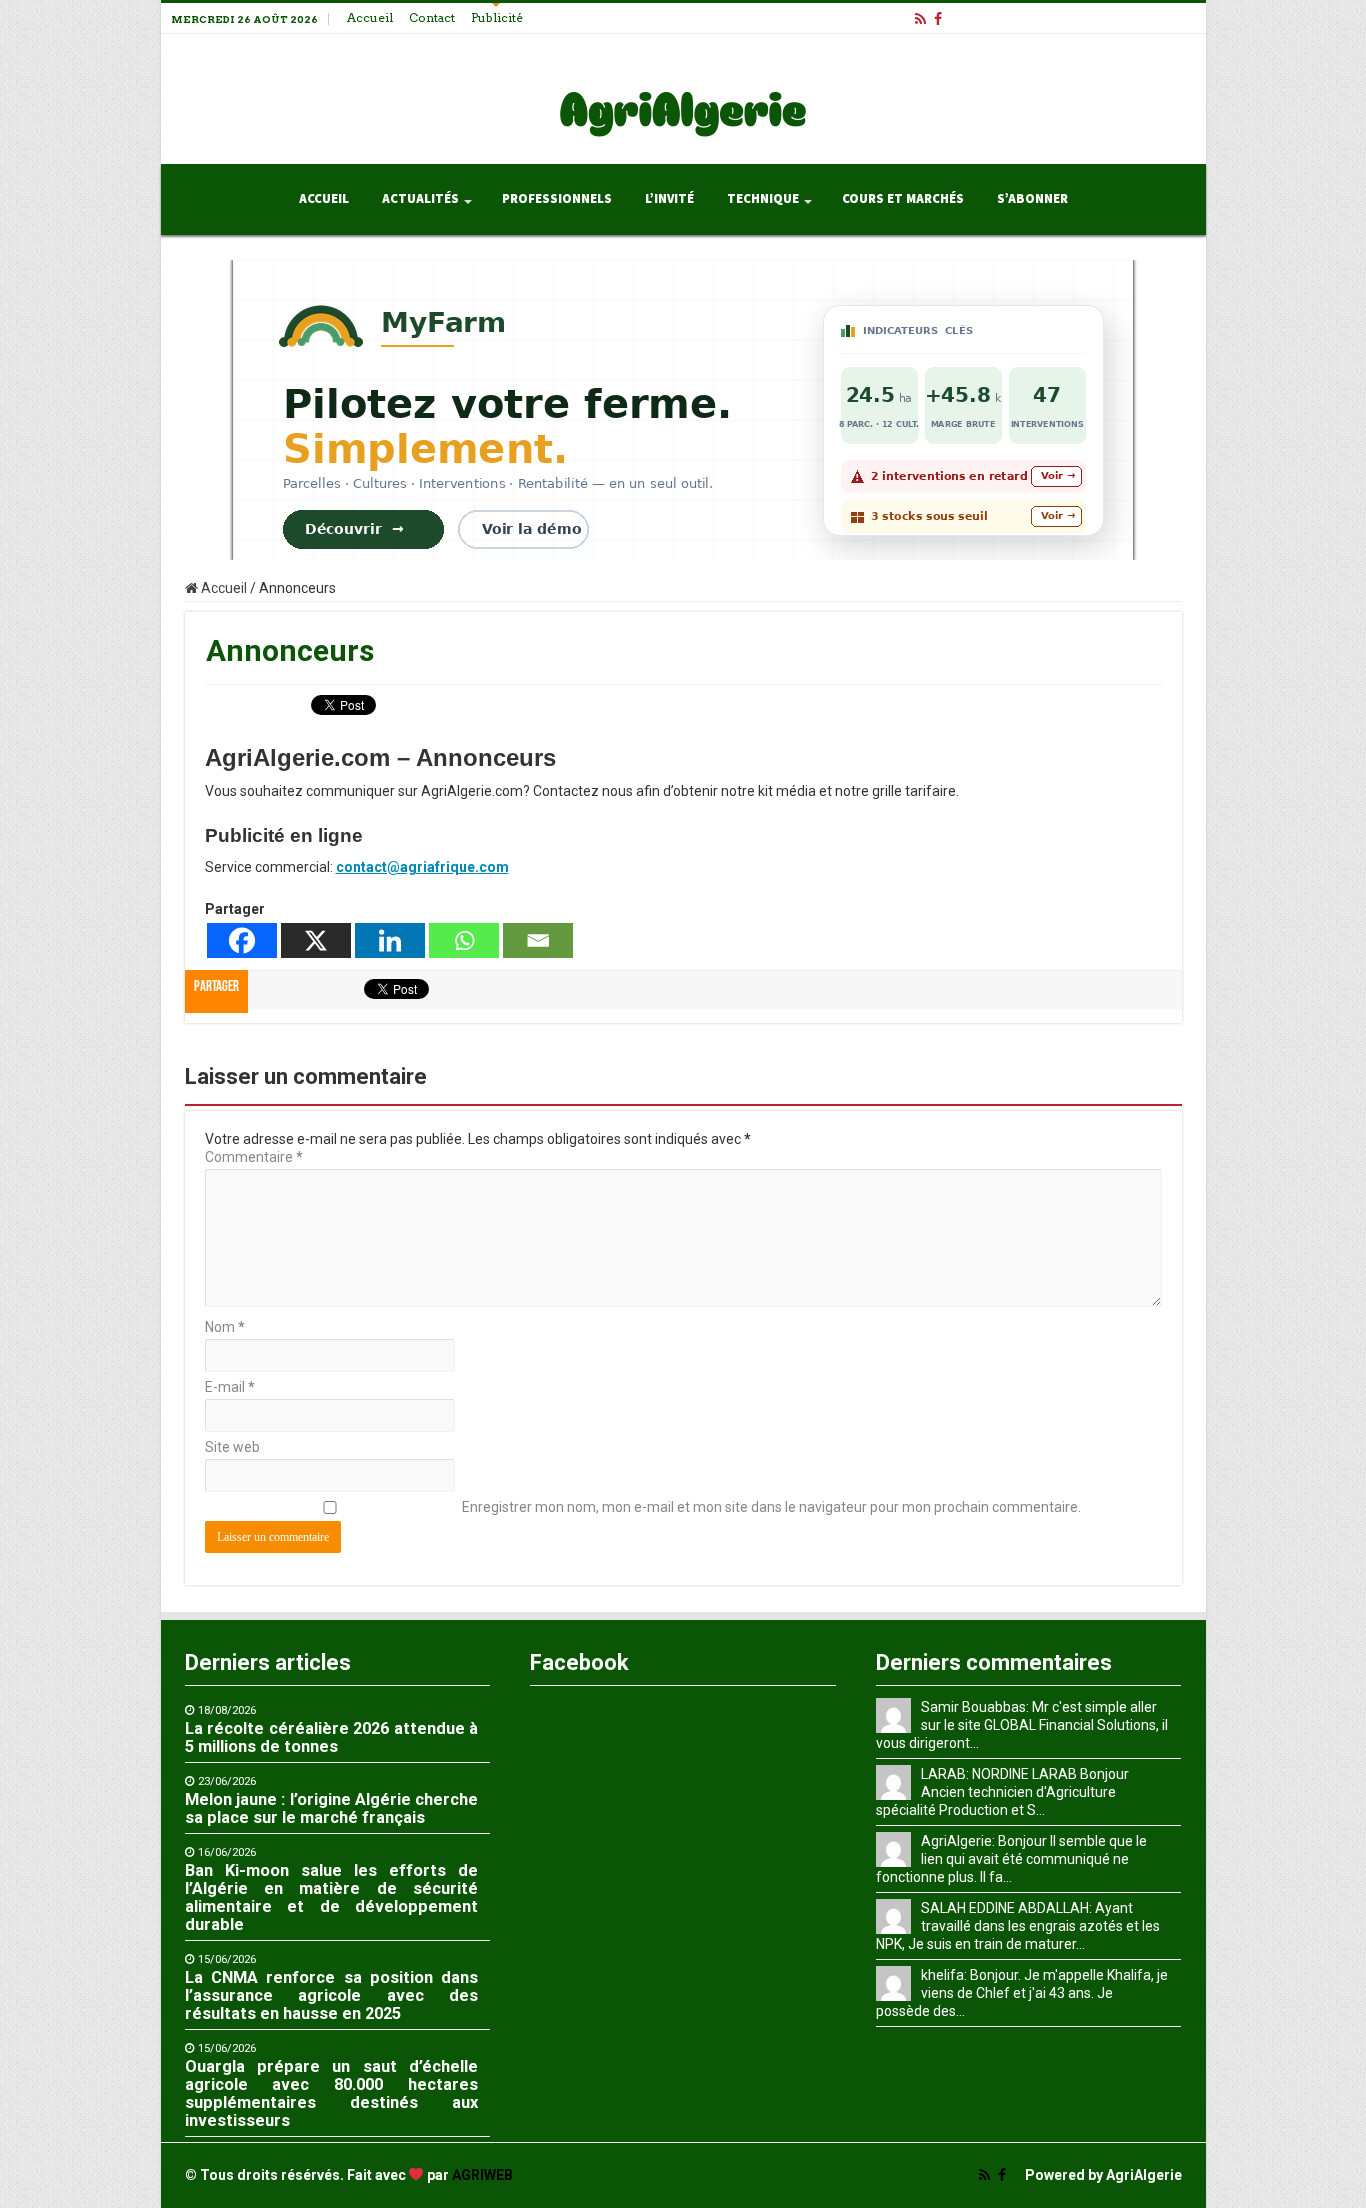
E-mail (230, 1387)
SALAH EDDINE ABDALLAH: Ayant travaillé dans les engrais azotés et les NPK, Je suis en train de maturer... (1018, 1926)
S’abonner (1032, 199)
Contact (432, 17)
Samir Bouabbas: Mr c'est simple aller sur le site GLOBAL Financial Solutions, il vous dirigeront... (1022, 1725)
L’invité (669, 199)
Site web (232, 1447)
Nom (225, 1327)
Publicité (497, 17)
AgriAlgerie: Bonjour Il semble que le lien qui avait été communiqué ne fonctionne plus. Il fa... (1011, 1859)
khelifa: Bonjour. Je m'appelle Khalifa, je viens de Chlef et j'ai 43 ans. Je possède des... (1022, 1993)
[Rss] (920, 19)
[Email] (538, 940)
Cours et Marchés (903, 199)
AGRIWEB (482, 2175)
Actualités (420, 199)
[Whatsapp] (464, 940)
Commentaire (254, 1157)
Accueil (370, 17)
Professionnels (557, 199)
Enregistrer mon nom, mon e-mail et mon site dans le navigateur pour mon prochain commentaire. (771, 1507)
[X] (316, 940)
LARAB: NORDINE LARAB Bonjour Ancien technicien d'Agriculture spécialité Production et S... (1002, 1792)
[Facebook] (938, 19)
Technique (763, 199)
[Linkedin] (390, 940)
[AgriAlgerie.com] (683, 95)
